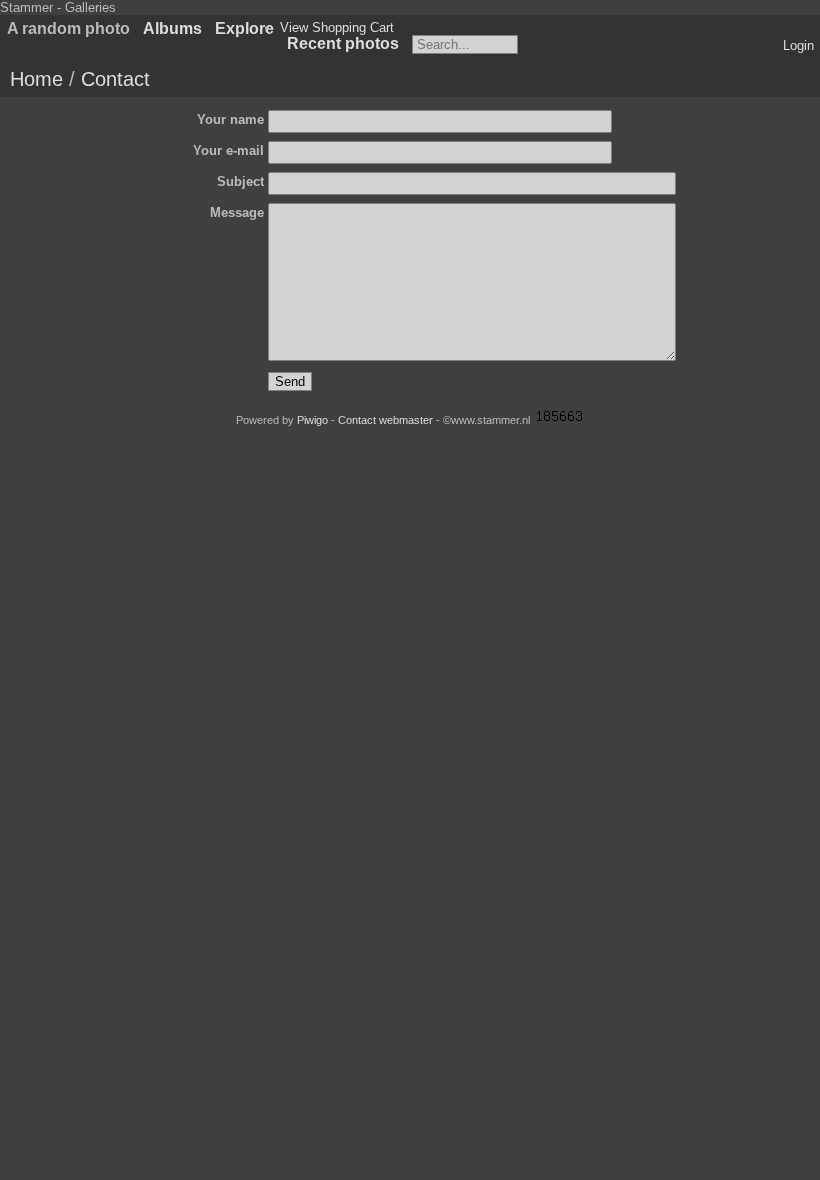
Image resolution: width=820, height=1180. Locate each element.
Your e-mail (228, 150)
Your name (230, 119)
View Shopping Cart (337, 27)
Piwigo (312, 420)
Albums (172, 28)
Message (237, 212)
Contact (115, 79)
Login (798, 45)
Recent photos (343, 43)
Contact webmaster (385, 420)
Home (36, 79)
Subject (240, 181)
